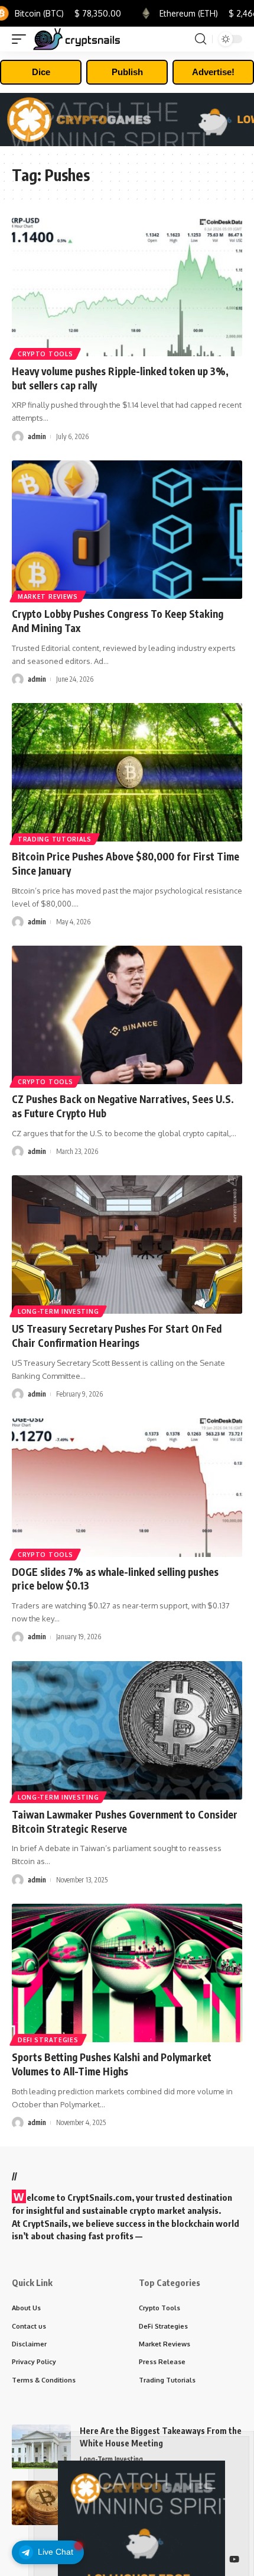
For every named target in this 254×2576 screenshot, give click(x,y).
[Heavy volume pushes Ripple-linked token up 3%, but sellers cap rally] (127, 287)
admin (37, 436)
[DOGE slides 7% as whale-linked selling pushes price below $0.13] (127, 1488)
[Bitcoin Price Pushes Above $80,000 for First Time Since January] (127, 772)
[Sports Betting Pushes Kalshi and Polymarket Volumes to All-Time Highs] (127, 1973)
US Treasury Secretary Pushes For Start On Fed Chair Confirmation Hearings (117, 1336)
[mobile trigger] (22, 39)
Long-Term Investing (58, 1311)
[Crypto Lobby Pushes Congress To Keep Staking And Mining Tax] (127, 530)
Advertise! (213, 72)
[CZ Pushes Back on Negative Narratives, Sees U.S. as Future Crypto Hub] (127, 1015)
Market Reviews (48, 597)
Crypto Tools (45, 354)
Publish (127, 72)
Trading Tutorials (55, 839)
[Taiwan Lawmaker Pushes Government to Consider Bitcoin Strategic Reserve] (127, 1730)
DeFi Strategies (48, 2040)
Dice (41, 72)
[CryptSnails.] (77, 39)
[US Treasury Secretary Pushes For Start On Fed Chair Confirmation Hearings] (127, 1245)
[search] (201, 39)
